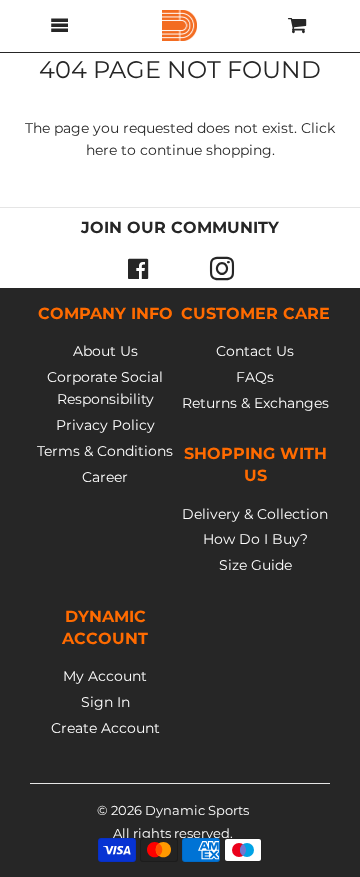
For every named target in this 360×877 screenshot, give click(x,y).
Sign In (105, 702)
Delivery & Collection (255, 514)
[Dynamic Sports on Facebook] (138, 268)
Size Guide (255, 565)
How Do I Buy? (255, 539)
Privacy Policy (105, 425)
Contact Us (255, 351)
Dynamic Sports (197, 810)
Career (105, 477)
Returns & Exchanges (255, 403)
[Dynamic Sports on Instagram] (222, 268)
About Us (105, 351)
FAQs (255, 377)
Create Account (105, 728)
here (101, 150)
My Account (105, 676)
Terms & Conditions (105, 451)
